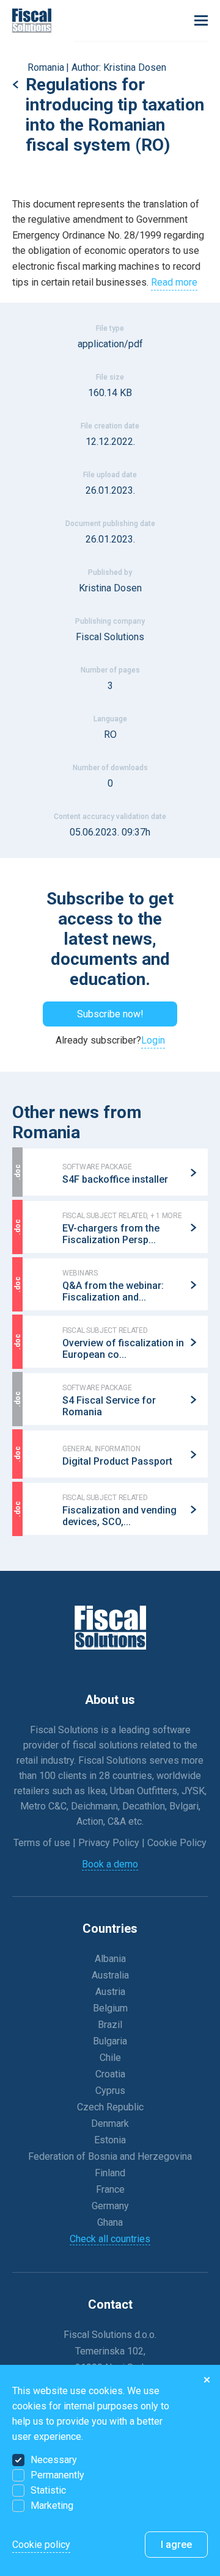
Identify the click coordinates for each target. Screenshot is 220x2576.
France (110, 2189)
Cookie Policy (177, 1843)
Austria (110, 1992)
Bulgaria (110, 2041)
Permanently (57, 2475)
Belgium (110, 2008)
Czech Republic (110, 2107)
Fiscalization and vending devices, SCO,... (119, 1516)
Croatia (110, 2074)
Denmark (110, 2123)
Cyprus (110, 2091)
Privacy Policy (110, 1843)
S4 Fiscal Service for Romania (109, 1406)
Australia (110, 1975)
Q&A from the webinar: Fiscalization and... (113, 1291)
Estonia (110, 2140)
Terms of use (43, 1843)
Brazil (110, 2025)
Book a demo (110, 1864)
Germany (110, 2206)
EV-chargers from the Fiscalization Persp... (111, 1234)
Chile (110, 2058)
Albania (110, 1959)
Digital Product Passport (117, 1461)
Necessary (54, 2460)
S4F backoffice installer (115, 1179)
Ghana (110, 2222)
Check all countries (110, 2239)
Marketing (52, 2506)
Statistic (48, 2490)
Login (153, 1040)
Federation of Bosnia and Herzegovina (110, 2156)
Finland (110, 2173)
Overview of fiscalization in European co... (123, 1349)
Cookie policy (41, 2545)
